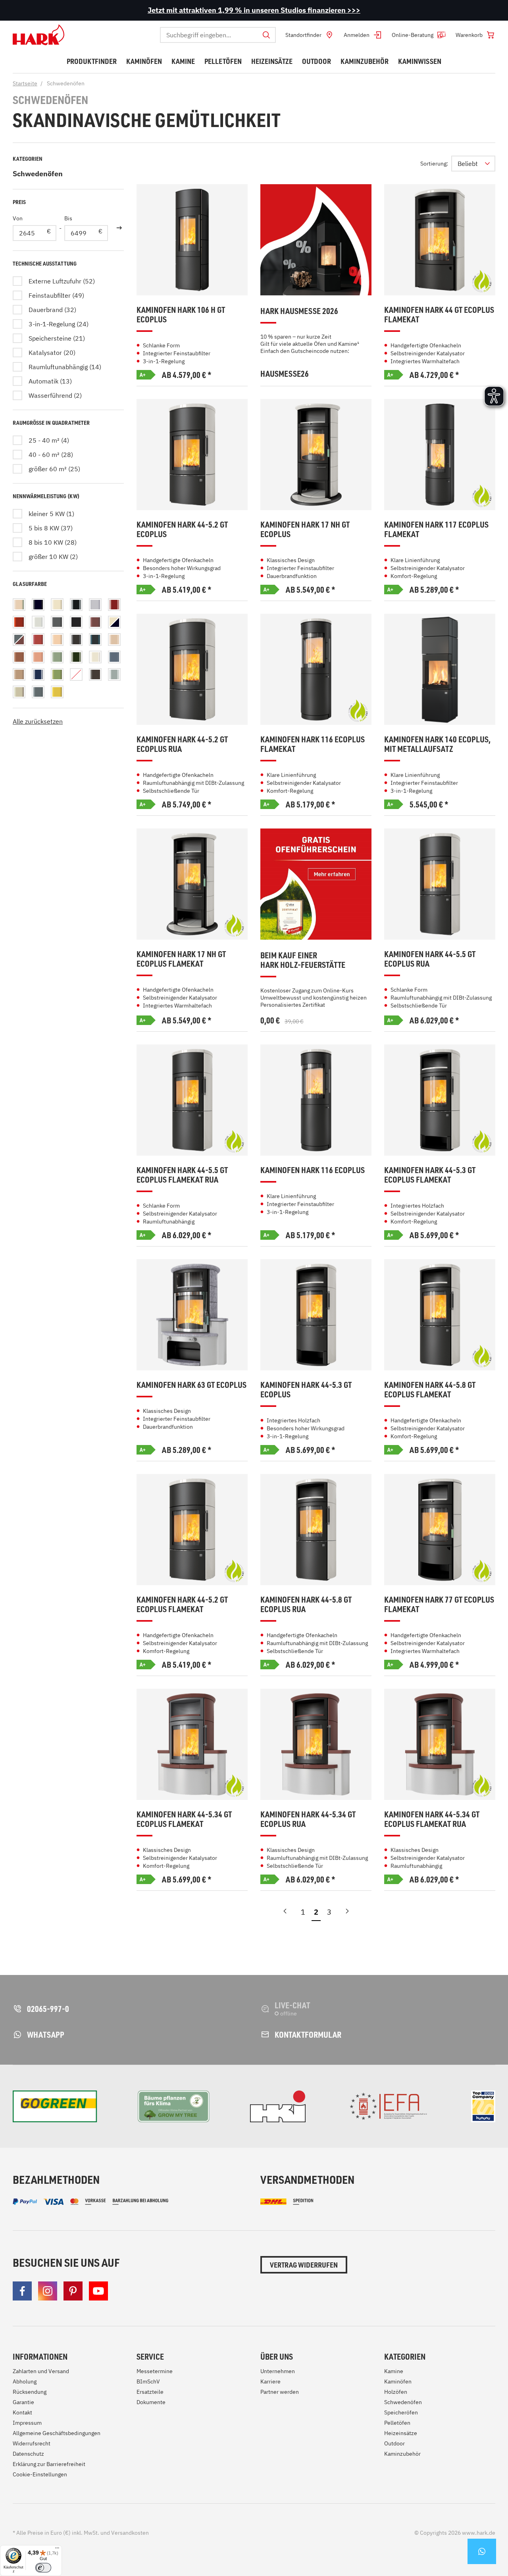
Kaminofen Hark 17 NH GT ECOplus (305, 529)
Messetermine (155, 2371)
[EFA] (388, 2106)
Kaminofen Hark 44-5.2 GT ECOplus (182, 529)
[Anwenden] (119, 228)
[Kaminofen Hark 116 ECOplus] (316, 1100)
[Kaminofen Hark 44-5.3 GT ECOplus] (316, 1315)
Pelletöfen (397, 2423)
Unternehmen (278, 2371)
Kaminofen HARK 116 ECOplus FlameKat (313, 744)
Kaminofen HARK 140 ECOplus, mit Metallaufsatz (437, 744)
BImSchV (148, 2381)
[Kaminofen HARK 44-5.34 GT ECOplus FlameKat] (192, 1744)
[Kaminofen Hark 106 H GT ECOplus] (192, 240)
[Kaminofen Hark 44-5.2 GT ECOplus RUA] (192, 669)
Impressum (27, 2423)
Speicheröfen (401, 2412)
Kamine (394, 2371)
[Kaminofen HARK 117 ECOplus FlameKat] (440, 455)
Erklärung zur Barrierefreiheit (49, 2464)
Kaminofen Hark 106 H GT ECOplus (181, 315)
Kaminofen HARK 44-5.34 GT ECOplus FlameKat (184, 1819)
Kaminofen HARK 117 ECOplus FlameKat (436, 529)
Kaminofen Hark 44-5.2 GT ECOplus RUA (182, 744)
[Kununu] (483, 2106)
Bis (68, 218)
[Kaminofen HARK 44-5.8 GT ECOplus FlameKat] (440, 1315)
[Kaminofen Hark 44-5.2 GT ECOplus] (192, 455)
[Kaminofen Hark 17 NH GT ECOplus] (316, 455)
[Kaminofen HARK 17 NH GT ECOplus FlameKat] (192, 884)
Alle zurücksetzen (38, 721)
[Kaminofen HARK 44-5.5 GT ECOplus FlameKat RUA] (192, 1100)
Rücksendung (30, 2392)
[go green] (55, 2106)
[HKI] (278, 2106)
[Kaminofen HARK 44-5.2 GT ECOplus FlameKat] (192, 1530)
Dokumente (151, 2402)
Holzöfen (396, 2392)
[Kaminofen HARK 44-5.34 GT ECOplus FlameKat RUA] (440, 1744)
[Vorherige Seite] (285, 1914)
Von (18, 218)
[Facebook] (22, 2291)
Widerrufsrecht (32, 2443)
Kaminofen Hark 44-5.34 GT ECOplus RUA (308, 1819)
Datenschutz (28, 2454)
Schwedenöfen (38, 174)
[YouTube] (98, 2291)
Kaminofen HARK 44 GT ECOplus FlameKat (439, 315)
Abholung (25, 2381)
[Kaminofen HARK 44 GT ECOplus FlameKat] (440, 240)
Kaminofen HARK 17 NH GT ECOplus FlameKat (181, 959)
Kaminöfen (398, 2381)
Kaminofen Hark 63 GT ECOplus (191, 1385)
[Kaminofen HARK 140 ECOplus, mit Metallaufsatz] (440, 669)
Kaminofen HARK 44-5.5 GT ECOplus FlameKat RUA (182, 1175)
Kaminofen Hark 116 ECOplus (313, 1170)
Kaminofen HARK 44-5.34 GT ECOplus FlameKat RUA (432, 1819)
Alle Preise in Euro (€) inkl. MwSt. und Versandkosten (81, 2533)
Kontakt (22, 2412)
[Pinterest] (73, 2291)
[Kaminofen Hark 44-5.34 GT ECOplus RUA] (316, 1744)
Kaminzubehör (402, 2454)
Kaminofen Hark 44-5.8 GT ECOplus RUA (306, 1604)
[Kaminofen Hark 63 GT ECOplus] (192, 1315)
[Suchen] (266, 35)
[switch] (43, 2568)
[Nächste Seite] (347, 1914)
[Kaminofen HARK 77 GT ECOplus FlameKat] (440, 1530)
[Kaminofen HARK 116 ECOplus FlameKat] (316, 669)
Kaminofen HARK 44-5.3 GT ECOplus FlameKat (430, 1175)
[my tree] (174, 2106)
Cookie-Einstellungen (40, 2474)
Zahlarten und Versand (41, 2371)
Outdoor (394, 2443)
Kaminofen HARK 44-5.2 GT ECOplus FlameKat (182, 1604)
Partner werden (280, 2392)
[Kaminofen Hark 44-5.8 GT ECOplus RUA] (316, 1530)
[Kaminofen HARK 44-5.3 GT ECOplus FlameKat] (440, 1100)
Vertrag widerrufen (304, 2265)
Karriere (270, 2381)
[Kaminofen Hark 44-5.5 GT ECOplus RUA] (440, 884)
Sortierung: (434, 164)
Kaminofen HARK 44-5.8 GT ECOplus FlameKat (430, 1390)
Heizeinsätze (401, 2433)
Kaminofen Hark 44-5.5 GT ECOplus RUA (430, 959)
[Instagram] (48, 2291)
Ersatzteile (150, 2392)
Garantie (23, 2402)
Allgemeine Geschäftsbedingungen (57, 2433)
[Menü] (57, 2550)
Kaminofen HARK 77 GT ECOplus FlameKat (439, 1604)
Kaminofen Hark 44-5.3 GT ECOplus (306, 1390)
